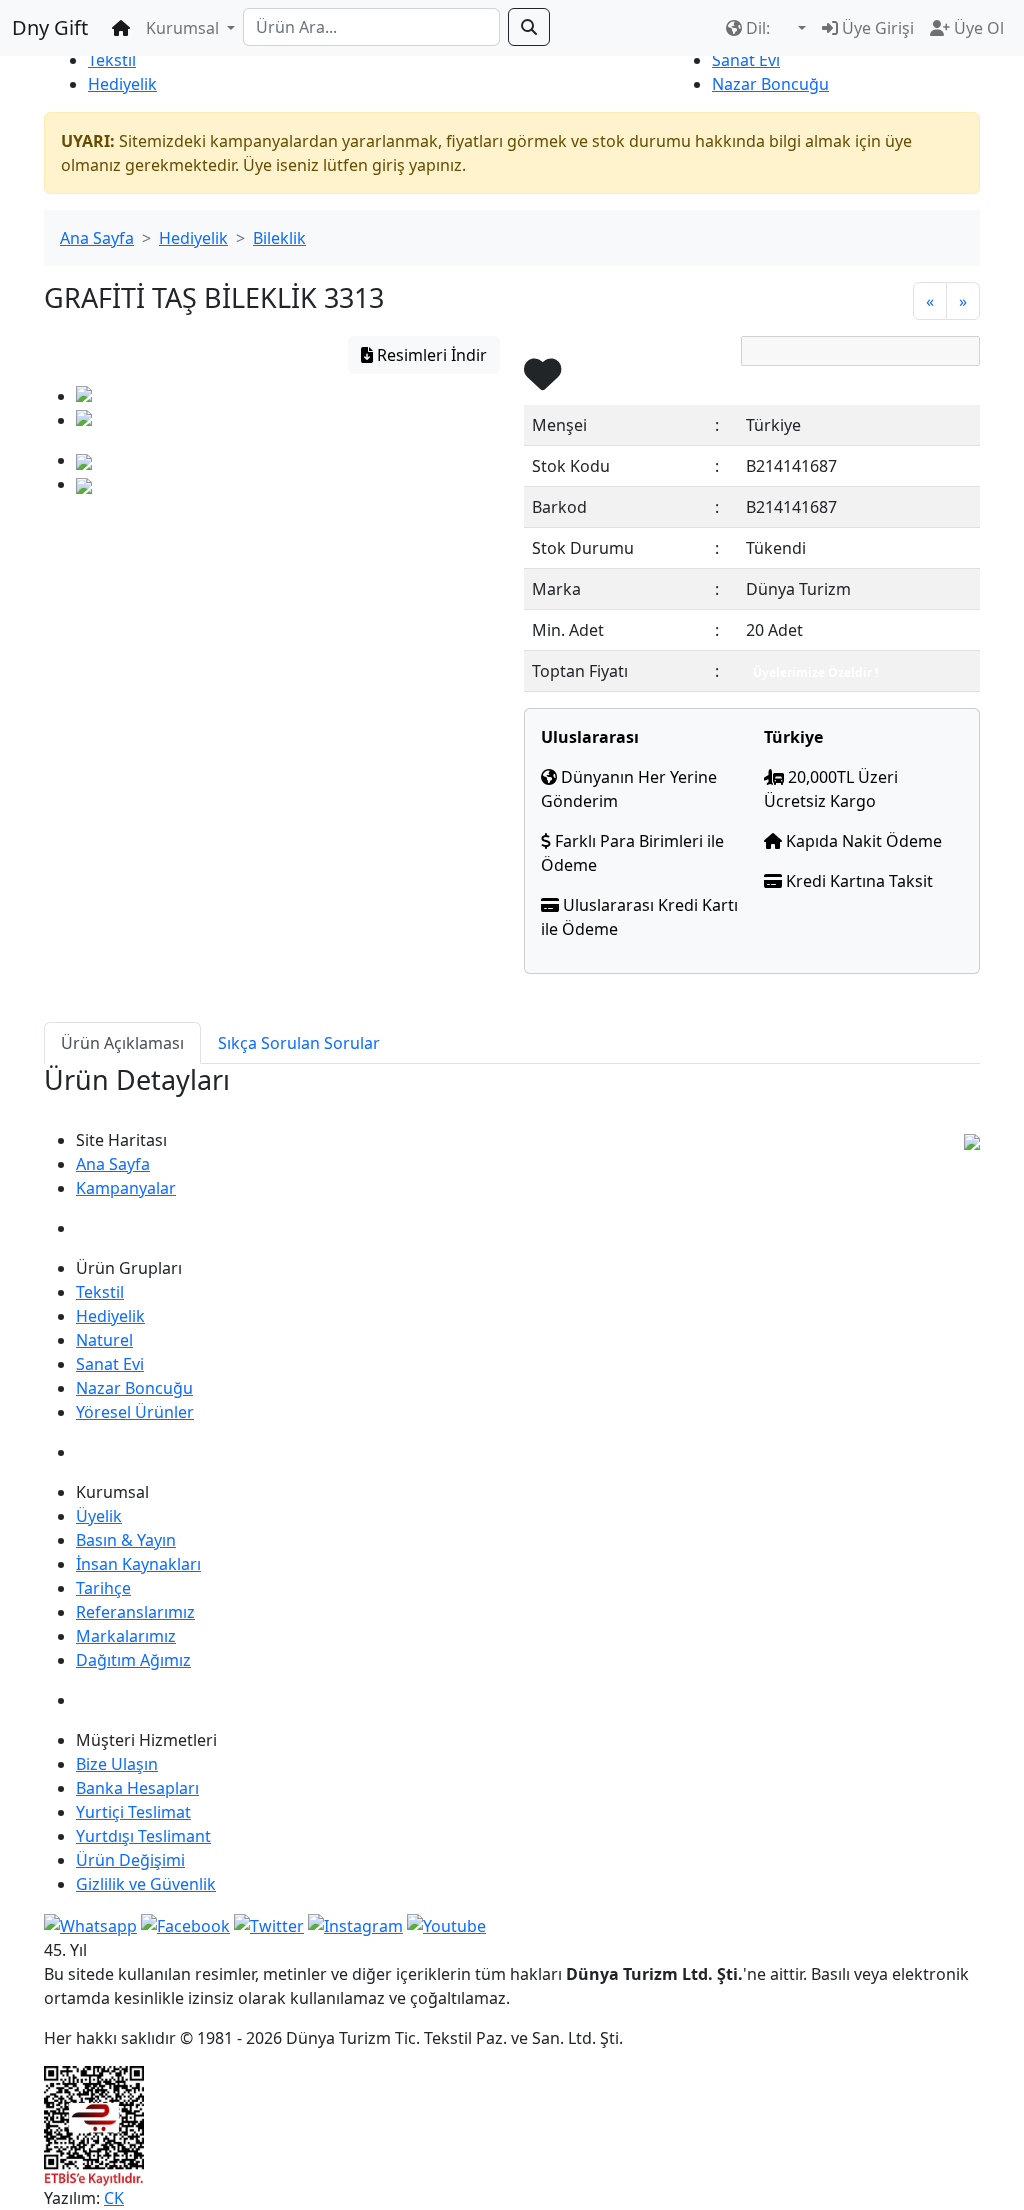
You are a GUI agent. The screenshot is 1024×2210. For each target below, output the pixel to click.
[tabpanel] (512, 1096)
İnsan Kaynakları (138, 1564)
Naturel (104, 1340)
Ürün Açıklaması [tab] (122, 1043)
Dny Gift (50, 27)
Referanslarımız (135, 1612)
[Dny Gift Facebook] (90, 1924)
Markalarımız (126, 1636)
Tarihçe (103, 1588)
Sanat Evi (746, 60)
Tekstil (112, 60)
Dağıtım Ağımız (133, 1660)
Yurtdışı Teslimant (143, 1836)
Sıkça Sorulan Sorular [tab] (299, 1043)
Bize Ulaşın (117, 1764)
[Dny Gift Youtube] (446, 1924)
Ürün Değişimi (130, 1860)
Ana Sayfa (97, 238)
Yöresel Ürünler (135, 1412)
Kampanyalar (126, 1188)
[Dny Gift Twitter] (269, 1924)
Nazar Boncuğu (770, 84)
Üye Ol (977, 28)
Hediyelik (122, 84)
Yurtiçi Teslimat (133, 1812)
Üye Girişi (876, 28)
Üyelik (99, 1516)
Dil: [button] (758, 28)
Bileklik (279, 238)
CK (114, 2198)
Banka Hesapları (137, 1788)
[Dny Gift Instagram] (355, 1924)
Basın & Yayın (126, 1540)
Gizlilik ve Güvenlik (146, 1884)
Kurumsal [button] (184, 28)
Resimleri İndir (430, 355)
